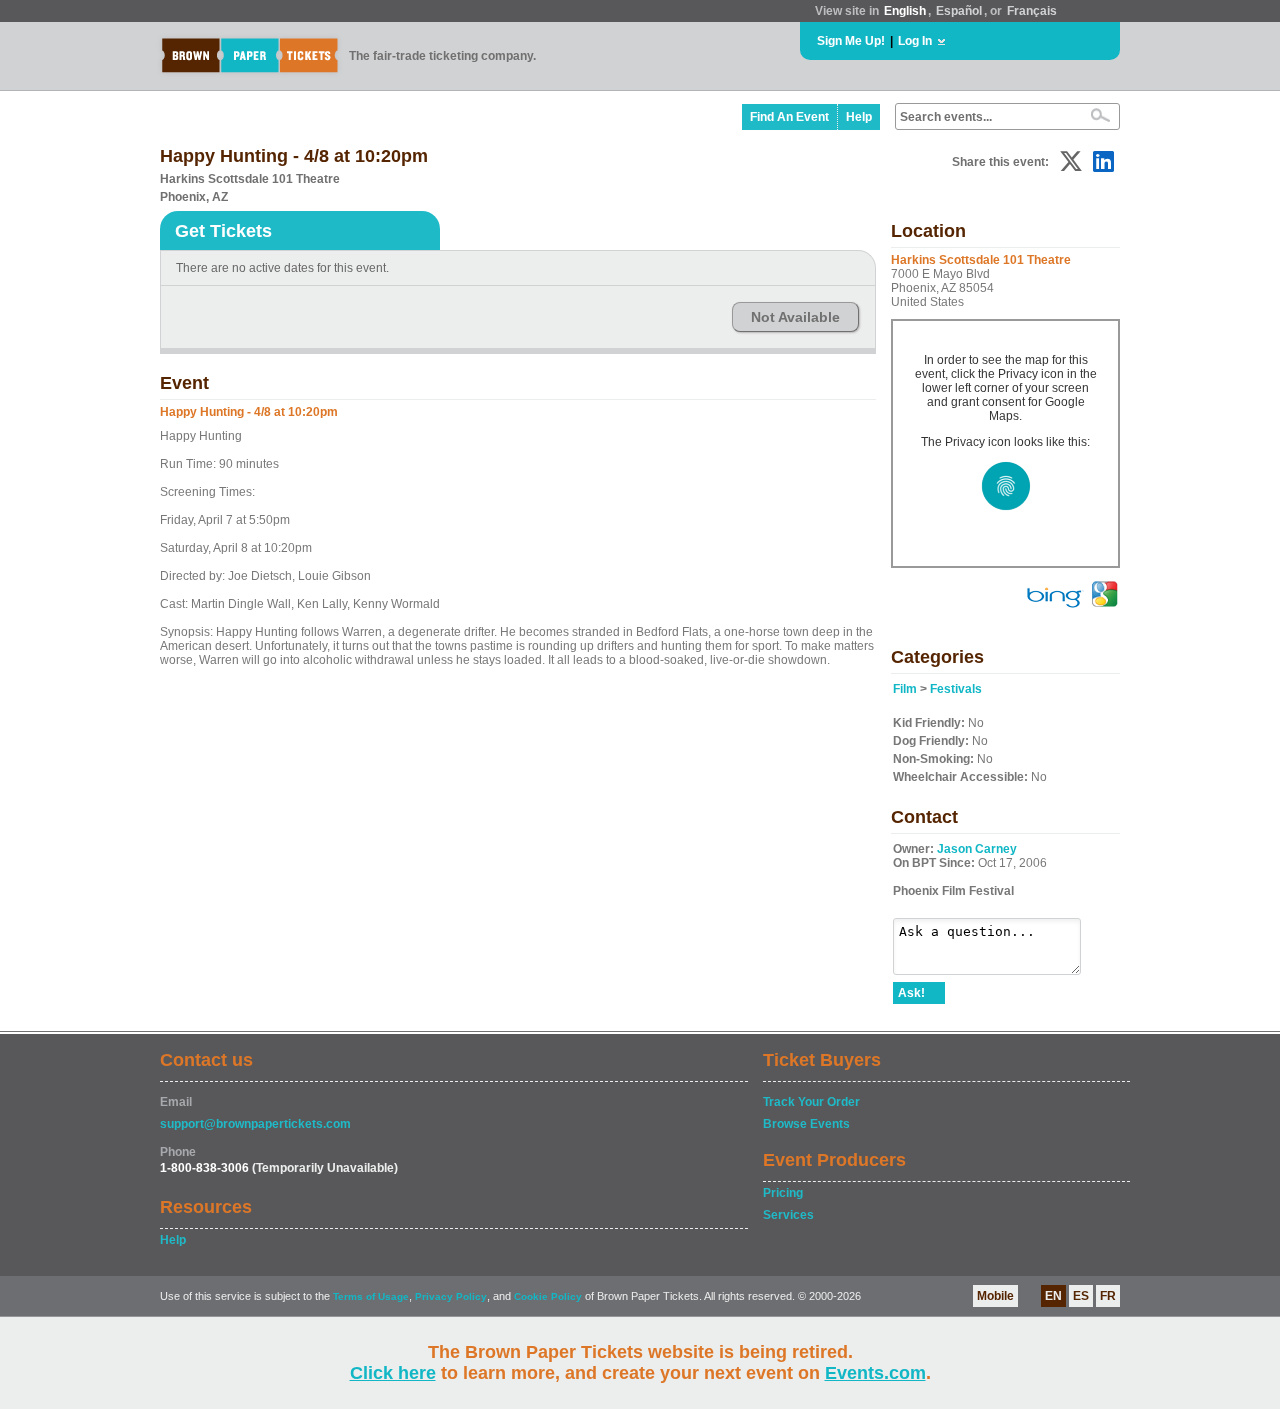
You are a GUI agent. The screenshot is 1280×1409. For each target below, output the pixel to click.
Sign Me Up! (851, 41)
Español (959, 11)
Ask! (911, 993)
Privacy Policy (451, 1296)
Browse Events (806, 1124)
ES (1081, 1296)
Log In (915, 41)
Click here (393, 1373)
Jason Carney (977, 849)
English (905, 11)
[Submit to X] (1071, 161)
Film (905, 689)
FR (1108, 1296)
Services (788, 1215)
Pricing (783, 1193)
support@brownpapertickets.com (255, 1124)
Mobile (995, 1296)
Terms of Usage (371, 1296)
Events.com (875, 1373)
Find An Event (789, 117)
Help (859, 117)
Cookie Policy (548, 1296)
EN (1053, 1296)
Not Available (795, 317)
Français (1032, 11)
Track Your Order (811, 1102)
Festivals (956, 689)
